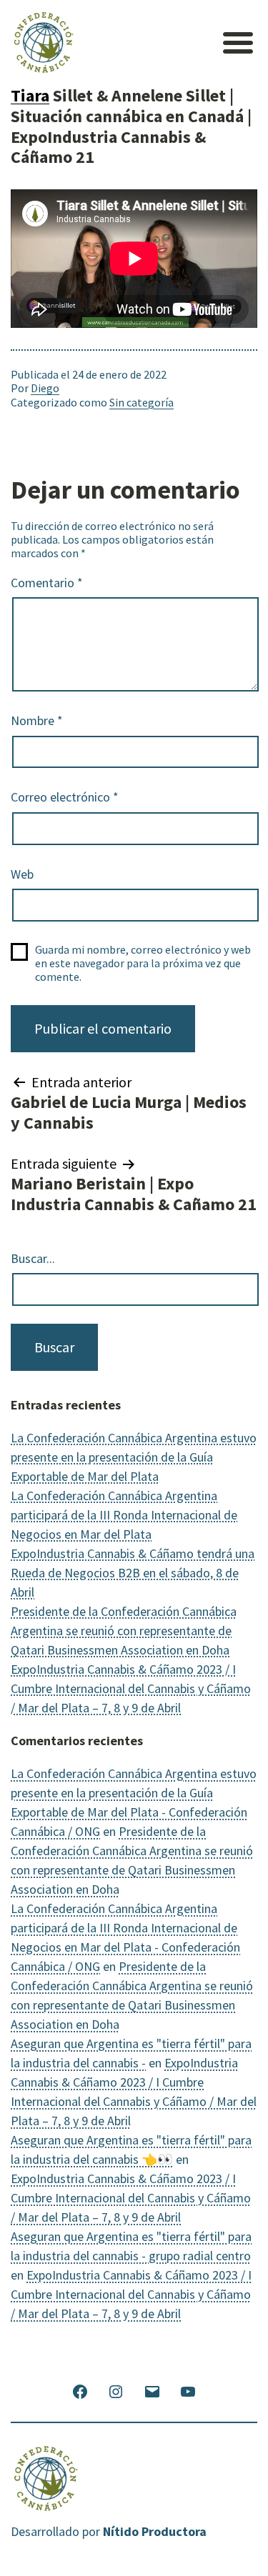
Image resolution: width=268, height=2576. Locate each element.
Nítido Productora (155, 2531)
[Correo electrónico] (152, 2391)
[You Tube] (188, 2391)
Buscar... (33, 1259)
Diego (45, 388)
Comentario (47, 583)
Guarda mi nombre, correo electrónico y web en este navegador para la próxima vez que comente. (143, 963)
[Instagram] (116, 2391)
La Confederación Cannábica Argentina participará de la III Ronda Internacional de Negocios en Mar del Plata (124, 1515)
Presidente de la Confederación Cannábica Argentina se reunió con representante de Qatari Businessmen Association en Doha (124, 1631)
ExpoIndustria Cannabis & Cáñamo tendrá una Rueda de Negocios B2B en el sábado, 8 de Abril (133, 1573)
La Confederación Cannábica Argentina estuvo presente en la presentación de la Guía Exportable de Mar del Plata (134, 1457)
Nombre (37, 721)
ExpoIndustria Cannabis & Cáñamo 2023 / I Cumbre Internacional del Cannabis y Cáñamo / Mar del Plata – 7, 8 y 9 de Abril (131, 1688)
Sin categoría (142, 402)
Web (22, 874)
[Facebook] (80, 2391)
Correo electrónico (65, 797)
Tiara (30, 95)
